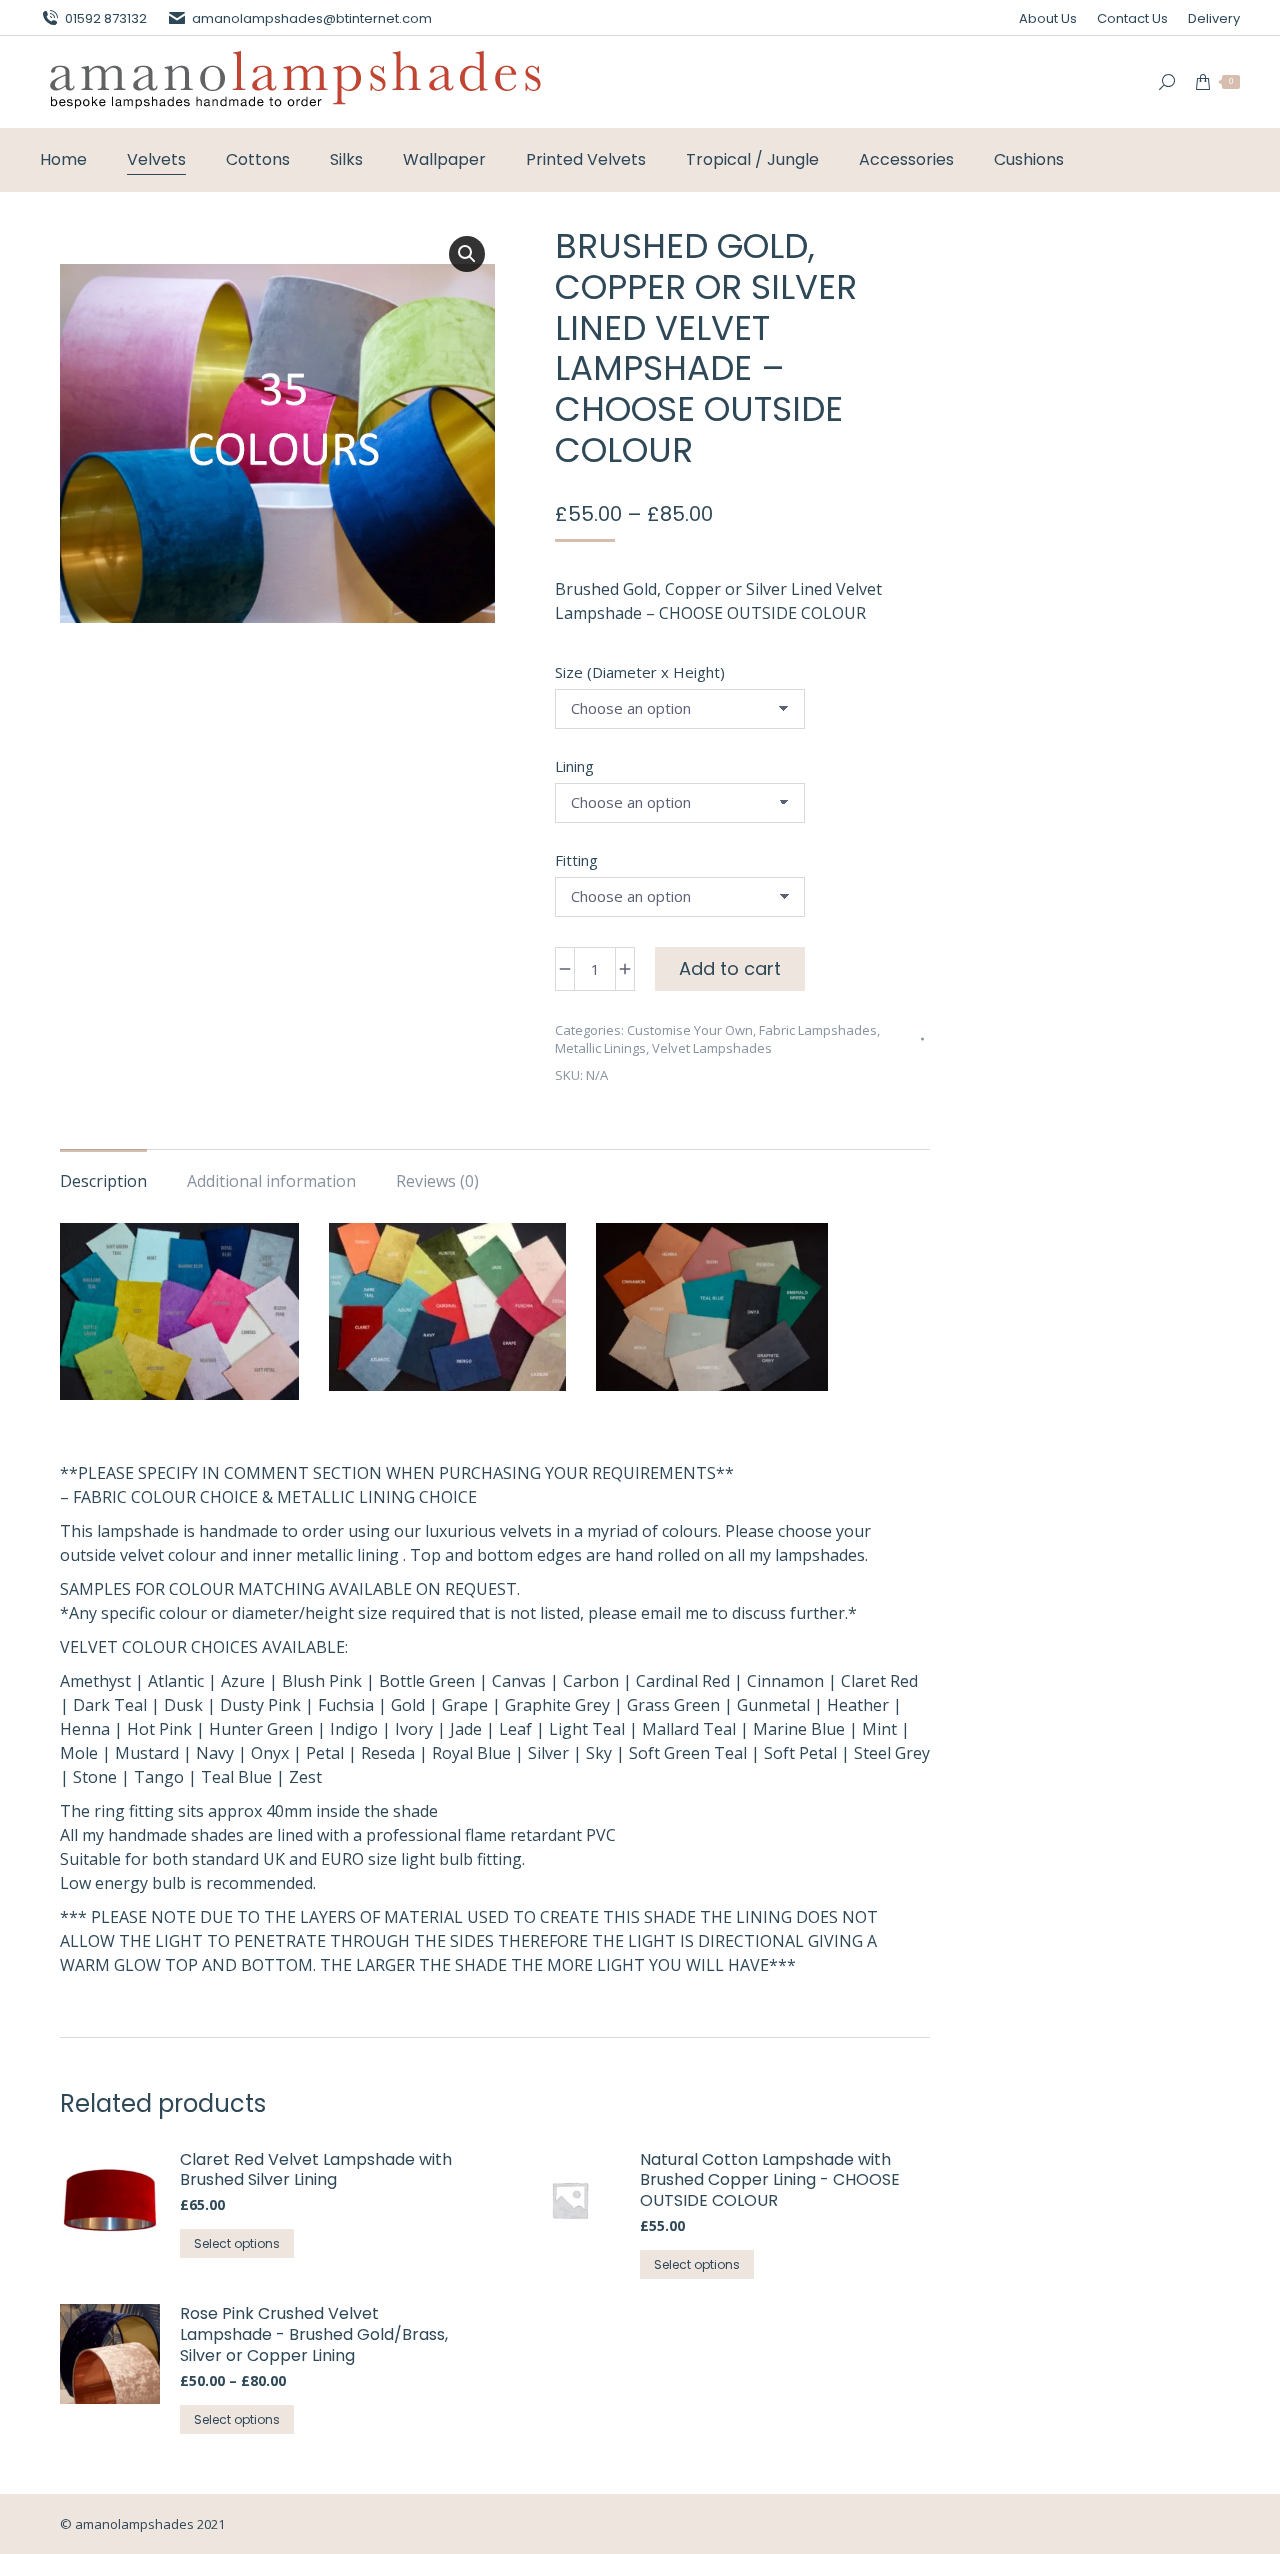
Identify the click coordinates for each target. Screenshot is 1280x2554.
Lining (574, 766)
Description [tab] (103, 1181)
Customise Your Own (690, 1030)
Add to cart (730, 968)
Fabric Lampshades (818, 1030)
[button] (467, 254)
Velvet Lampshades (712, 1048)
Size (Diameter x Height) (640, 672)
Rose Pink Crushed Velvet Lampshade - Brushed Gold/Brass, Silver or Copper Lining (314, 2335)
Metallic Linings (600, 1048)
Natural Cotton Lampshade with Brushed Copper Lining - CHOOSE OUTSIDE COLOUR (770, 2181)
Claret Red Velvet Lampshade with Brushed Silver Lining (316, 2171)
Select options (237, 2243)
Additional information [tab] (271, 1181)
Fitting (576, 860)
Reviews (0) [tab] (437, 1181)
